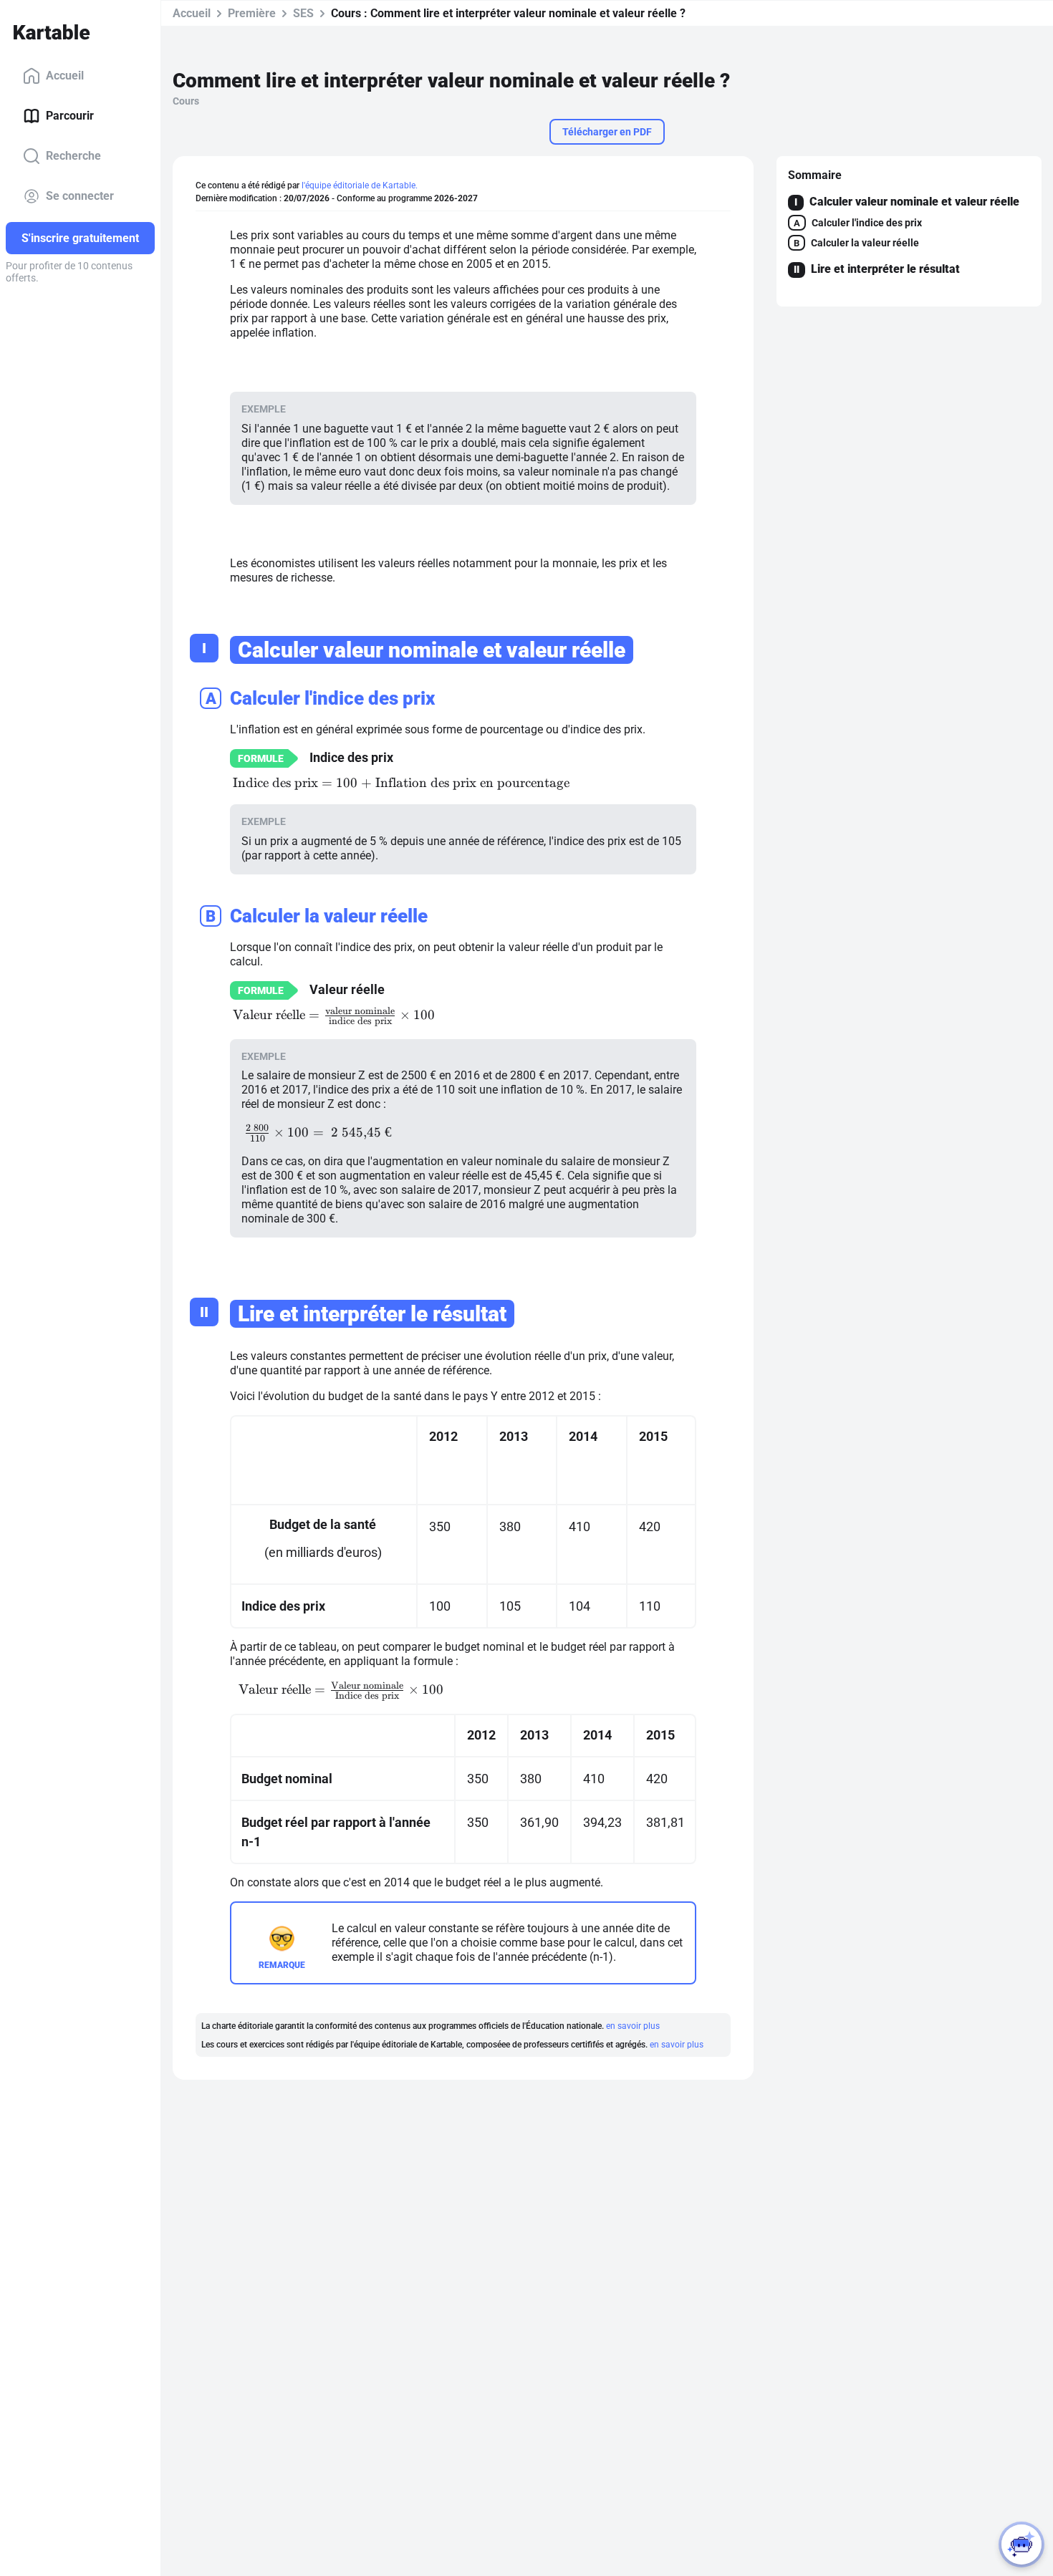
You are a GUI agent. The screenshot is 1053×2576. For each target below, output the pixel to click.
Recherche (73, 156)
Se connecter (80, 196)
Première (252, 13)
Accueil (65, 76)
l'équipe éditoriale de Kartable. (360, 185)
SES (303, 13)
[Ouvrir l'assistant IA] (1021, 2544)
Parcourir (70, 116)
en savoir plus (633, 2026)
